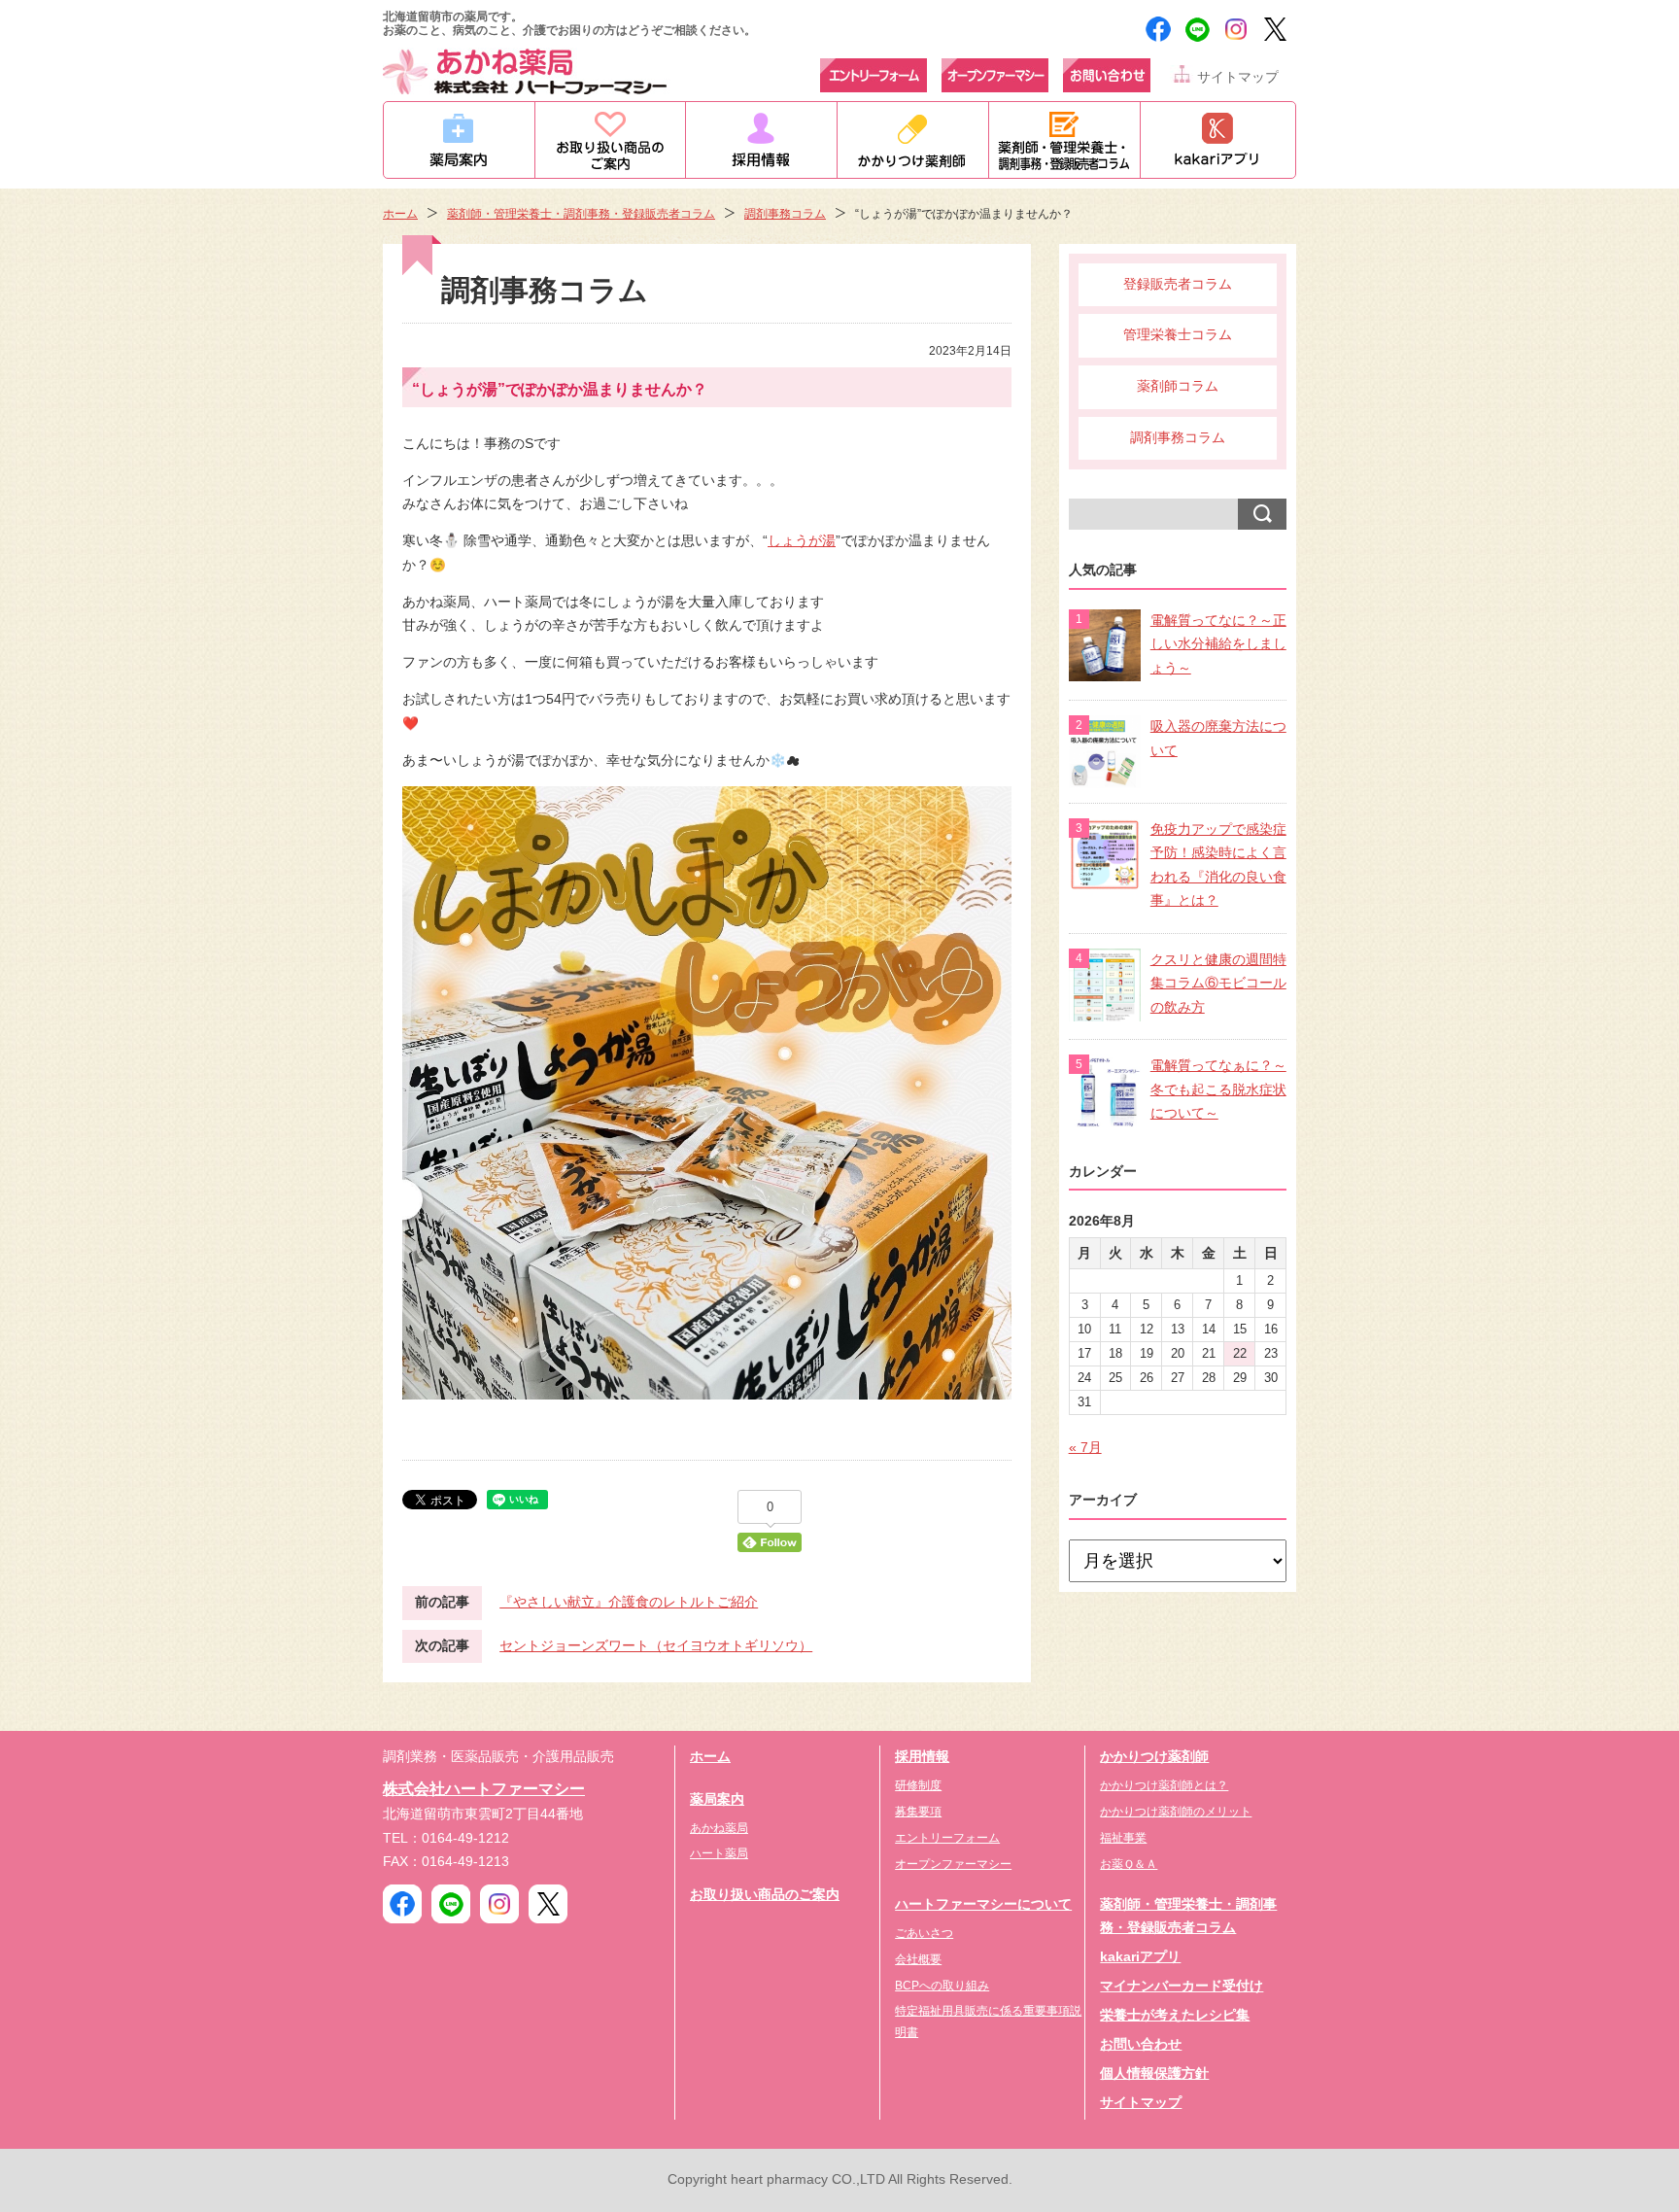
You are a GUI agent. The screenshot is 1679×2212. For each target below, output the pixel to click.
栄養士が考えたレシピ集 (1175, 2015)
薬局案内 (717, 1799)
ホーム (400, 214)
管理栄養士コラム (1178, 335)
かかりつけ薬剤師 (1154, 1757)
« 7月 (1085, 1448)
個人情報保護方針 (1154, 2074)
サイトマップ (1238, 77)
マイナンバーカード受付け (1182, 1986)
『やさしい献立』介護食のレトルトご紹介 (629, 1602)
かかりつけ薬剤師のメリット (1176, 1812)
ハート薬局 (719, 1853)
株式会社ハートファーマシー (484, 1788)
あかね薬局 (719, 1828)
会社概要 (918, 1959)
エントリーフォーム (947, 1838)
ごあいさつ (924, 1933)
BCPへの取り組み (942, 1986)
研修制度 (918, 1785)
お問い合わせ (1141, 2044)
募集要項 (918, 1812)
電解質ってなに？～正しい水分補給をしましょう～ (1218, 644)
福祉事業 (1123, 1838)
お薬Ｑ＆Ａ (1129, 1864)
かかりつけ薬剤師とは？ (1164, 1785)
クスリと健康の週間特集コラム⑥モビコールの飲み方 (1218, 984)
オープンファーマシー (953, 1864)
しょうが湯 (802, 541)
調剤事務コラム (785, 214)
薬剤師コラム (1178, 386)
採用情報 (922, 1757)
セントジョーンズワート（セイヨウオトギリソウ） (656, 1646)
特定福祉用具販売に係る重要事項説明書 (988, 2022)
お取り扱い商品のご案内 (765, 1895)
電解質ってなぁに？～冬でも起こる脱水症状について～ (1218, 1089)
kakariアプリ (1140, 1957)
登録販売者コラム (1178, 284)
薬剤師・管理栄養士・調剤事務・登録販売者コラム (581, 214)
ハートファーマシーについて (983, 1904)
